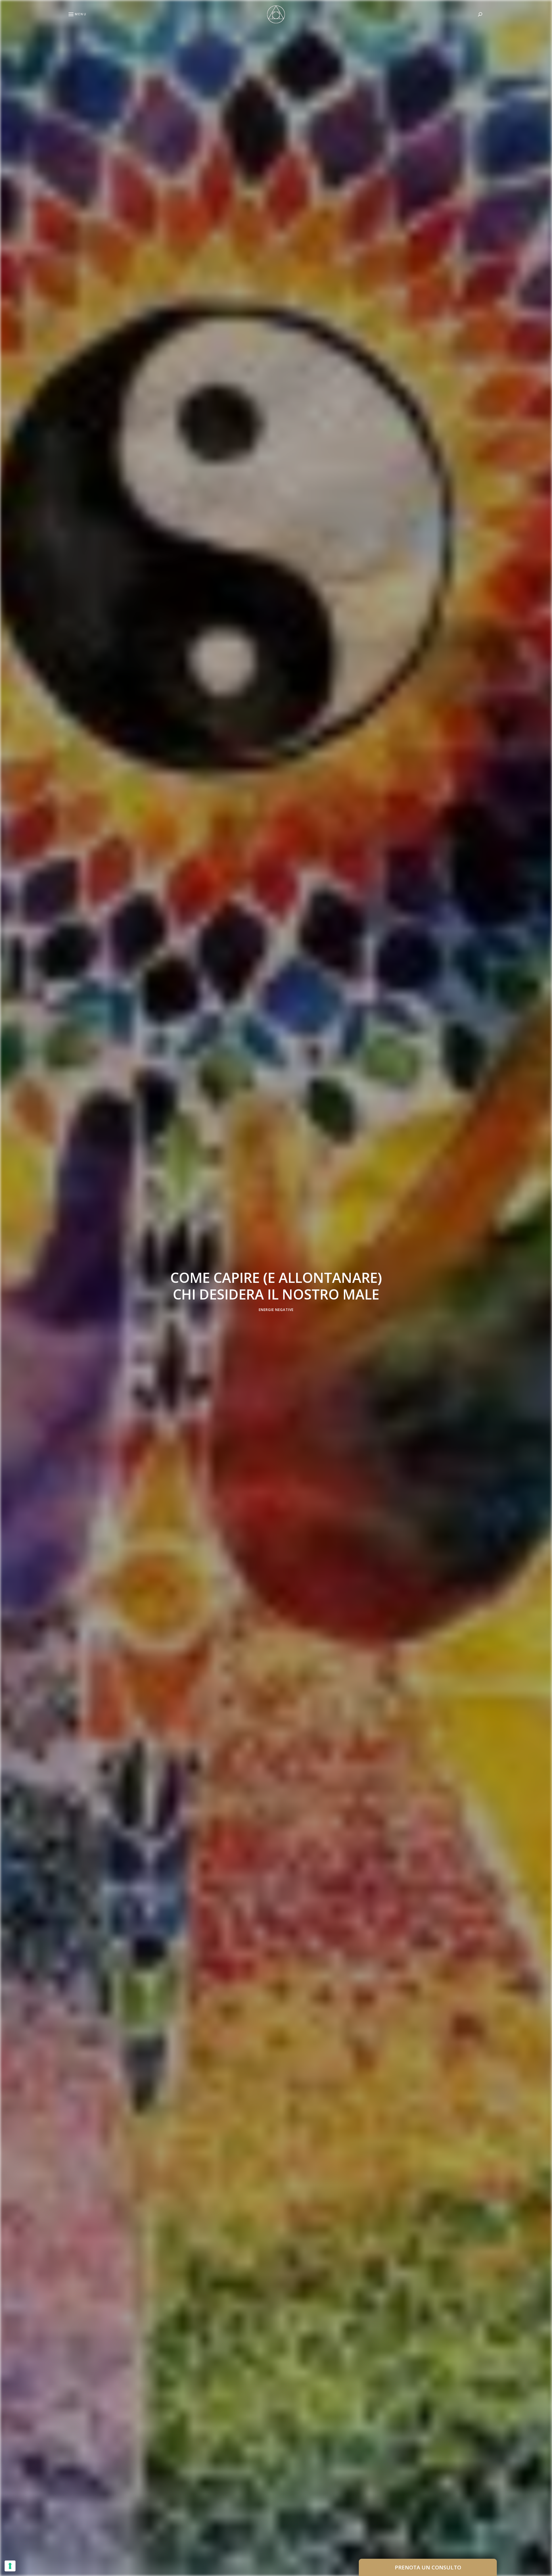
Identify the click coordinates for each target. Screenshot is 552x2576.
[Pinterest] (7, 1288)
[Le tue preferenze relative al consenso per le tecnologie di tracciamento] (10, 2566)
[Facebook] (7, 1274)
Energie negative (276, 1310)
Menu (81, 14)
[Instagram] (7, 1302)
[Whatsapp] (7, 1315)
